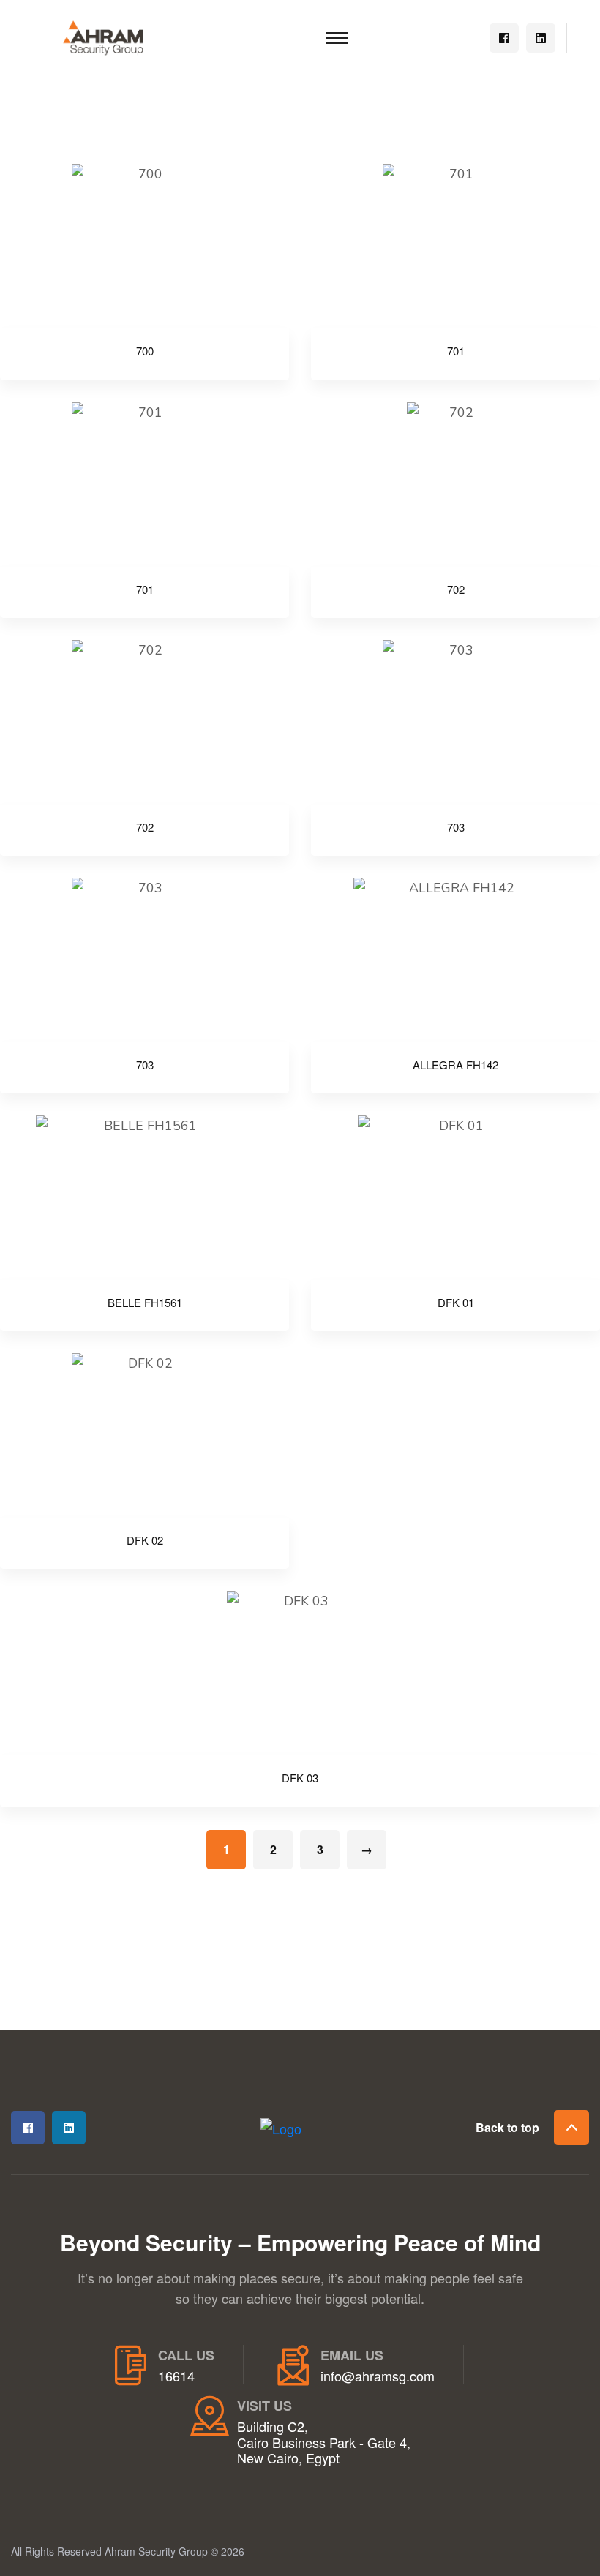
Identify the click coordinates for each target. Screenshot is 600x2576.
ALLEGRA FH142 (455, 1065)
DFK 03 (300, 1778)
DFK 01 (456, 1303)
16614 (176, 2376)
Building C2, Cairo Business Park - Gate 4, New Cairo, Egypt (324, 2443)
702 (456, 590)
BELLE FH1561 (145, 1303)
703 (456, 827)
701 (456, 351)
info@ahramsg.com (378, 2376)
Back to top (507, 2127)
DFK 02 (145, 1540)
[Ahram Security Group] (103, 36)
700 (145, 351)
